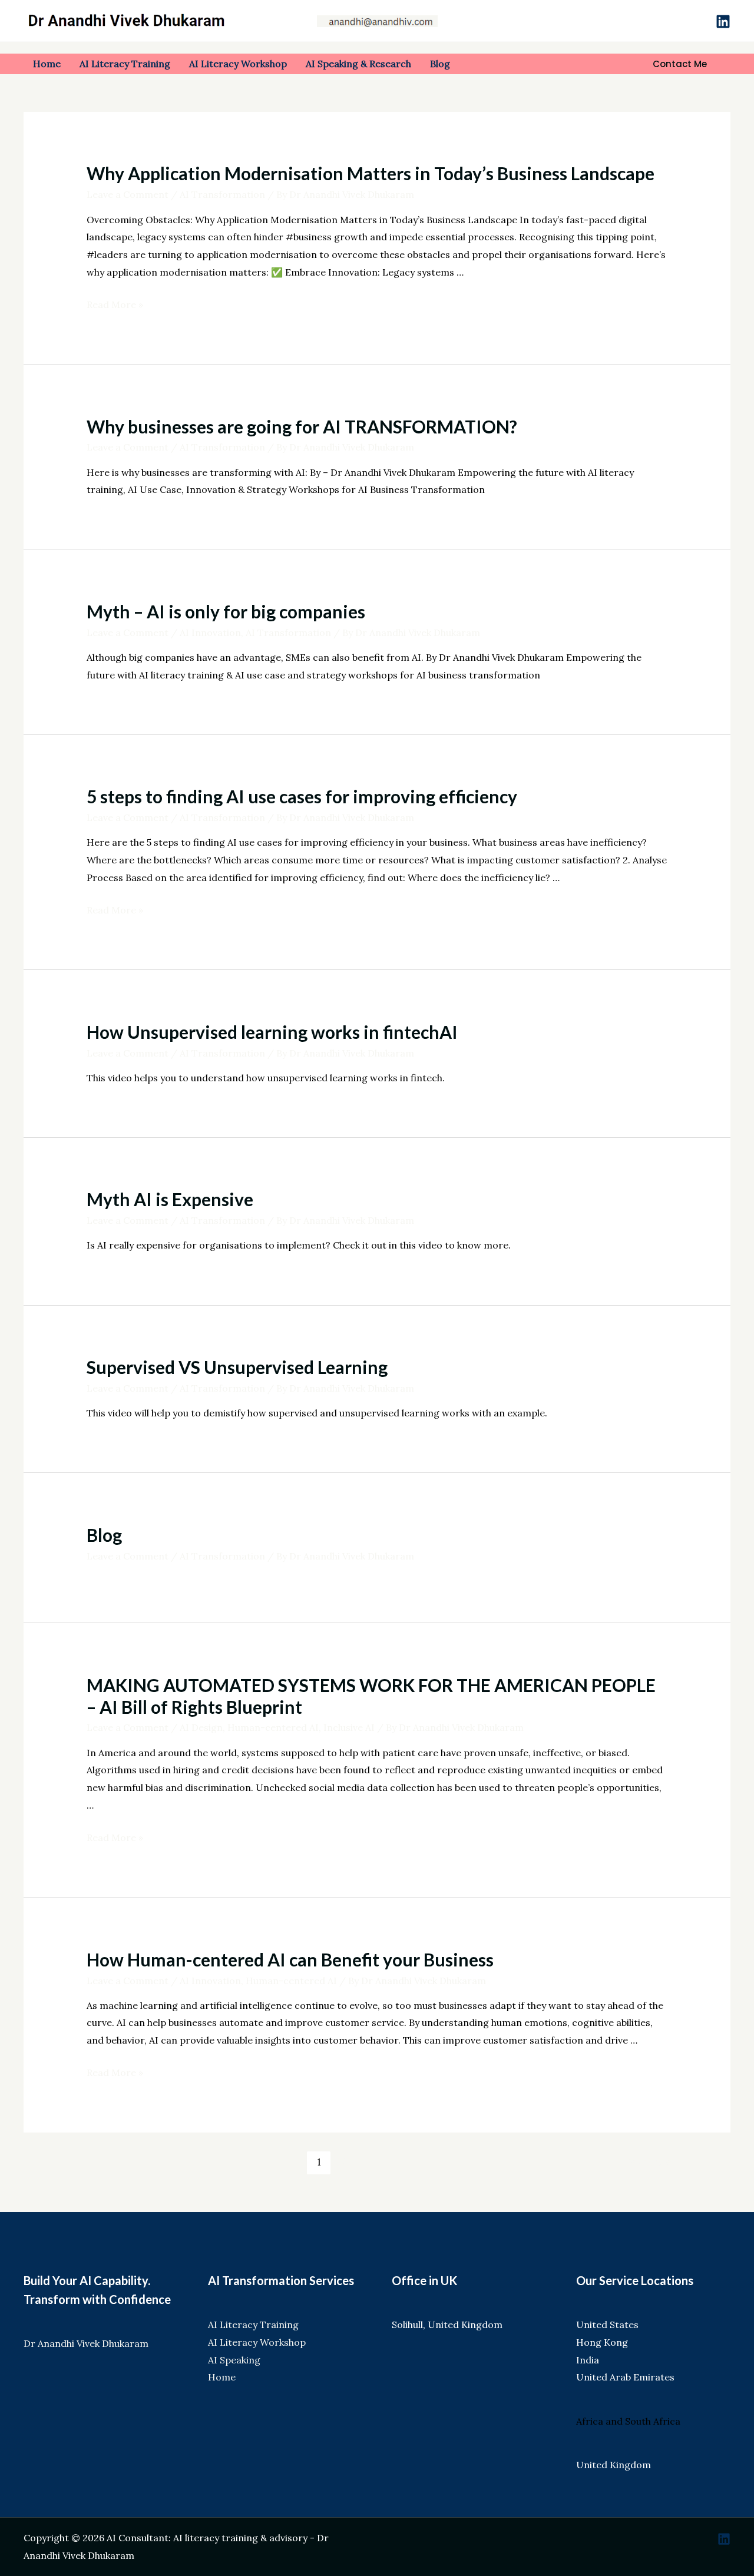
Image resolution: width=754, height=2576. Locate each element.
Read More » (115, 304)
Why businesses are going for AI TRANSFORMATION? (302, 426)
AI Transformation (222, 194)
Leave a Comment (128, 194)
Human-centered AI (273, 1727)
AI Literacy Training (253, 2325)
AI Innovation (210, 633)
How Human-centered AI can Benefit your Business (290, 1959)
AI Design (201, 1727)
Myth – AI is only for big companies (226, 611)
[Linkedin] (723, 21)
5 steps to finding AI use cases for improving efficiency (302, 796)
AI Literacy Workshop (257, 2342)
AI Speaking (234, 2360)
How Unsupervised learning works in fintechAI (272, 1032)
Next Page (654, 2162)
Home (222, 2377)
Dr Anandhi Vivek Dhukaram (86, 2343)
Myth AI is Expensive (170, 1199)
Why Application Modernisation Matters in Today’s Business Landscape (371, 173)
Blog (104, 1535)
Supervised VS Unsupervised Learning (237, 1367)
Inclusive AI (349, 1727)
